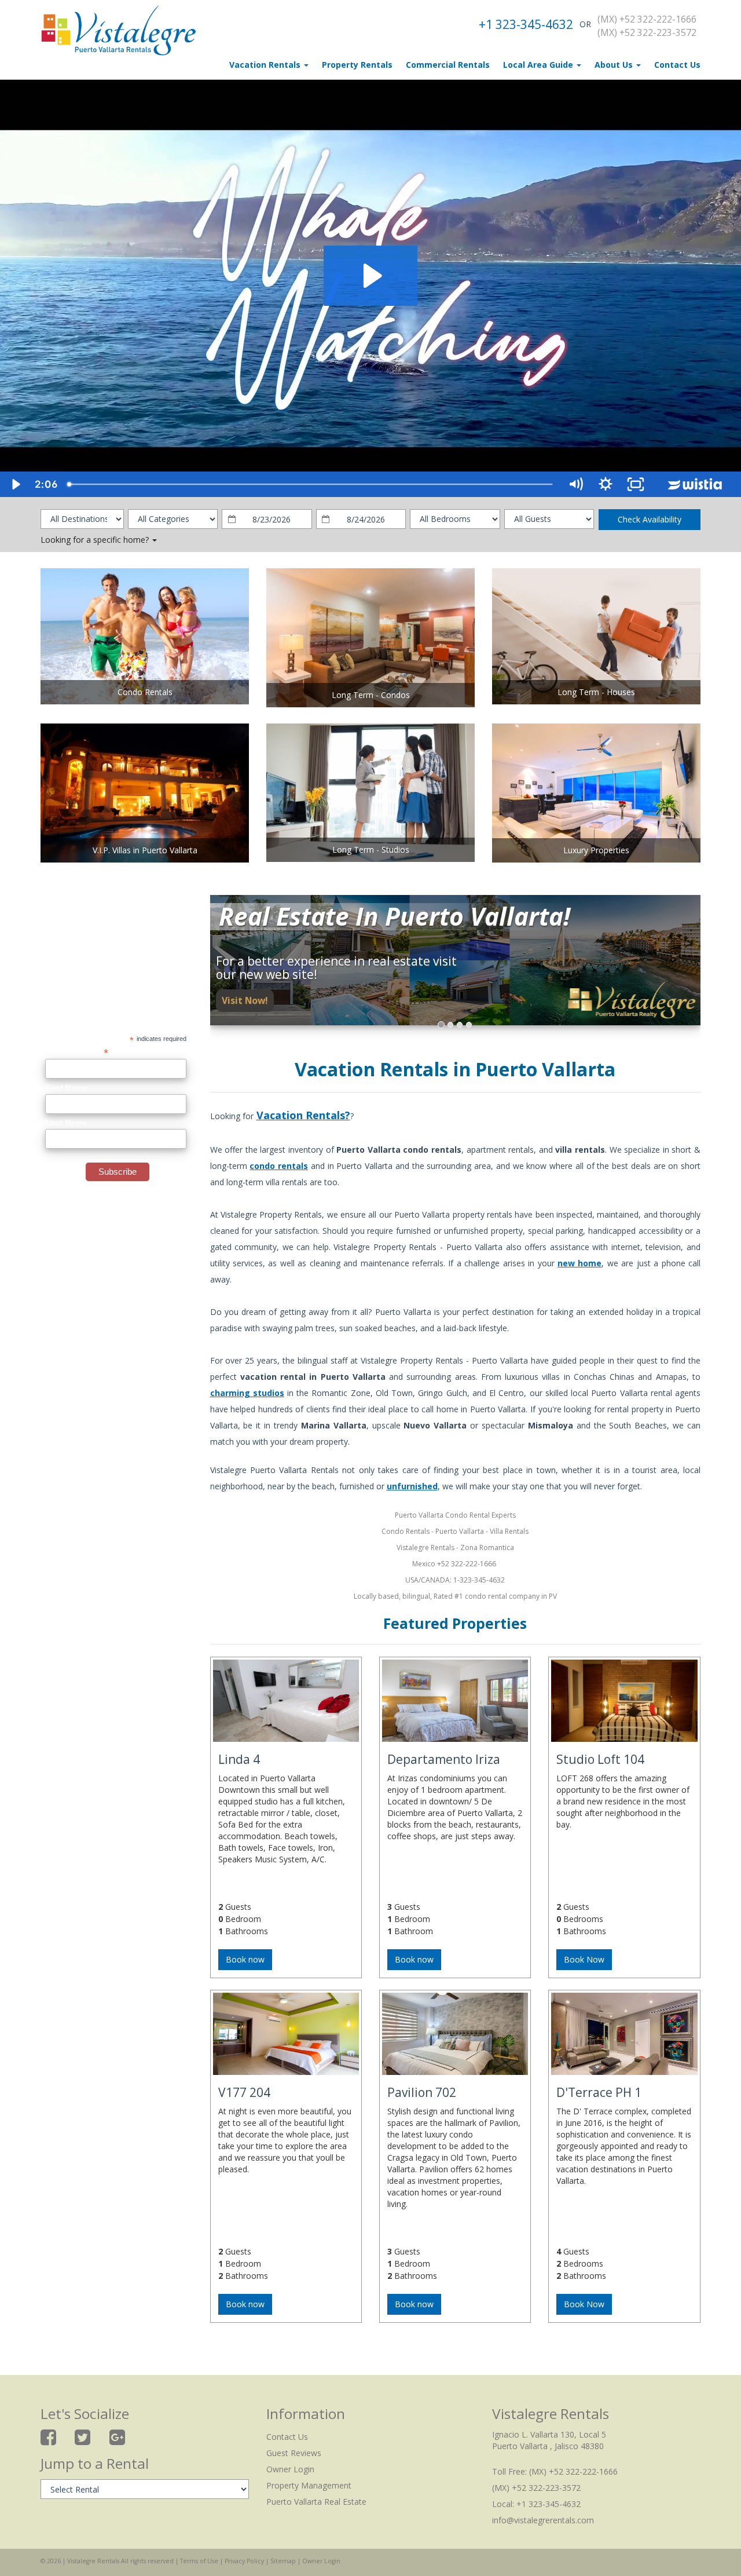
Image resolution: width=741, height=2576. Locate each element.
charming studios (247, 1393)
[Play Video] (15, 484)
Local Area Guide (539, 65)
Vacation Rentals (266, 65)
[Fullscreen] (636, 484)
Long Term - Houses (596, 692)
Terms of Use (199, 2561)
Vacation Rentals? (303, 1115)
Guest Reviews (294, 2453)
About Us (615, 65)
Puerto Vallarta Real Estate (316, 2502)
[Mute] (575, 484)
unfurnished (412, 1486)
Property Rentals (357, 65)
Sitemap (283, 2561)
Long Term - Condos (371, 695)
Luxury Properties (596, 850)
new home (579, 1263)
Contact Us (677, 65)
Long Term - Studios (371, 849)
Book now (245, 1959)
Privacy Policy (244, 2561)
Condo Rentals (145, 692)
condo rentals (279, 1166)
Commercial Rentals (448, 65)
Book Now (584, 1959)
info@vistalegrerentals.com (543, 2520)
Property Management (309, 2485)
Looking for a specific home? (96, 540)
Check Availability (650, 519)
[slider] (311, 484)
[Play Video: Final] (371, 276)
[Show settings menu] (606, 484)
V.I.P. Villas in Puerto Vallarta (145, 850)
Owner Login (290, 2469)
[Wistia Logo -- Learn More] (696, 484)
